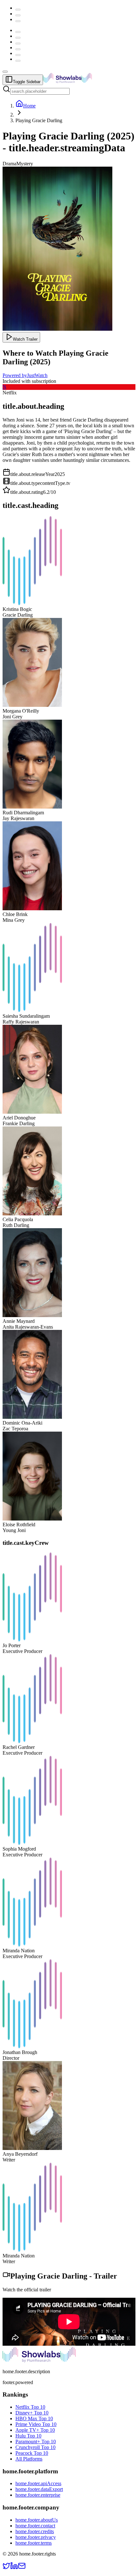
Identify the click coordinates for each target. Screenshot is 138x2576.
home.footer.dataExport (39, 2489)
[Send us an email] (22, 2568)
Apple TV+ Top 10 (35, 2430)
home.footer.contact (35, 2526)
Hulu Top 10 (28, 2436)
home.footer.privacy (36, 2537)
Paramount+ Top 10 (36, 2442)
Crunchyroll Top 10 (35, 2447)
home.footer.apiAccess (38, 2483)
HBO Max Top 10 (34, 2418)
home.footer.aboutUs (37, 2520)
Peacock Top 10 (32, 2453)
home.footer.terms (34, 2543)
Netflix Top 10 (30, 2407)
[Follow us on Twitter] (6, 2568)
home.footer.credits (35, 2531)
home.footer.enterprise (38, 2495)
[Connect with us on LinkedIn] (14, 2568)
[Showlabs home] (82, 81)
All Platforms (29, 2459)
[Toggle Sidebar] (5, 72)
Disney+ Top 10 (32, 2413)
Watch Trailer (25, 339)
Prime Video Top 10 (36, 2424)
